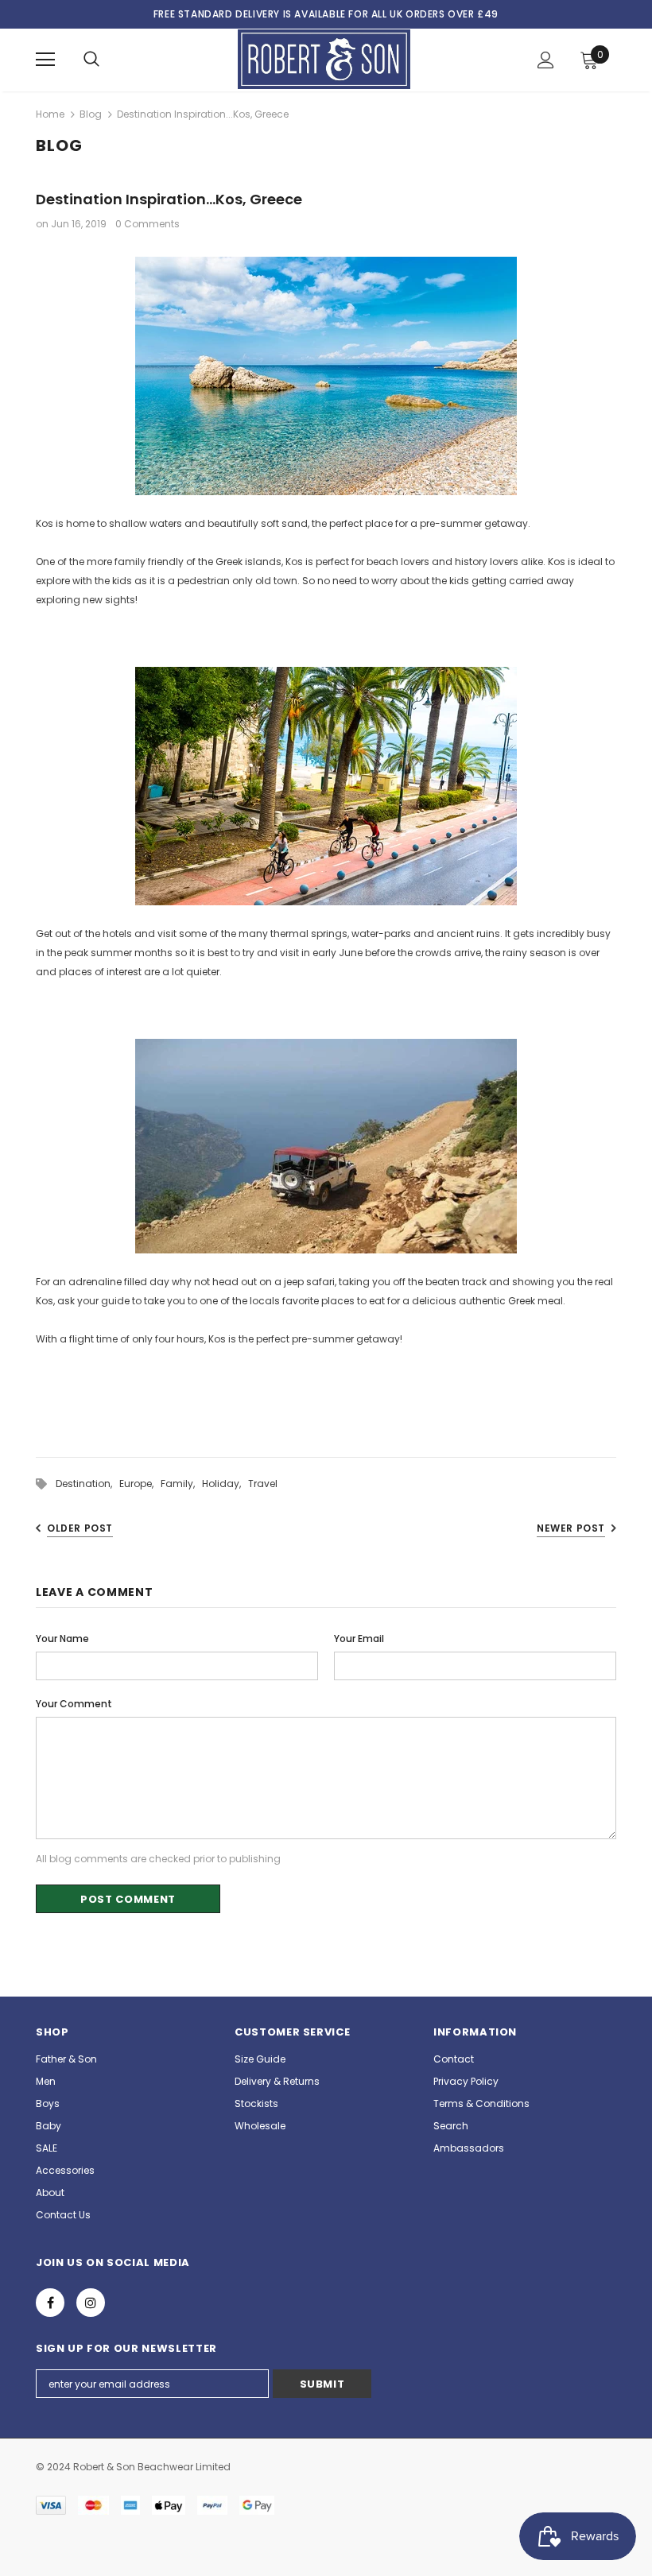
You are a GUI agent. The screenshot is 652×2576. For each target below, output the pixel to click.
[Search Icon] (91, 60)
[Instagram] (91, 2303)
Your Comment (74, 1704)
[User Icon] (546, 60)
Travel (263, 1484)
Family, (181, 1484)
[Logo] (324, 59)
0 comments (147, 224)
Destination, (87, 1484)
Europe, (140, 1484)
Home (50, 114)
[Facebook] (50, 2303)
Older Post (80, 1528)
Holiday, (225, 1484)
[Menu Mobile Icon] (45, 60)
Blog (91, 114)
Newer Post (571, 1528)
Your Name (62, 1639)
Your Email (359, 1639)
